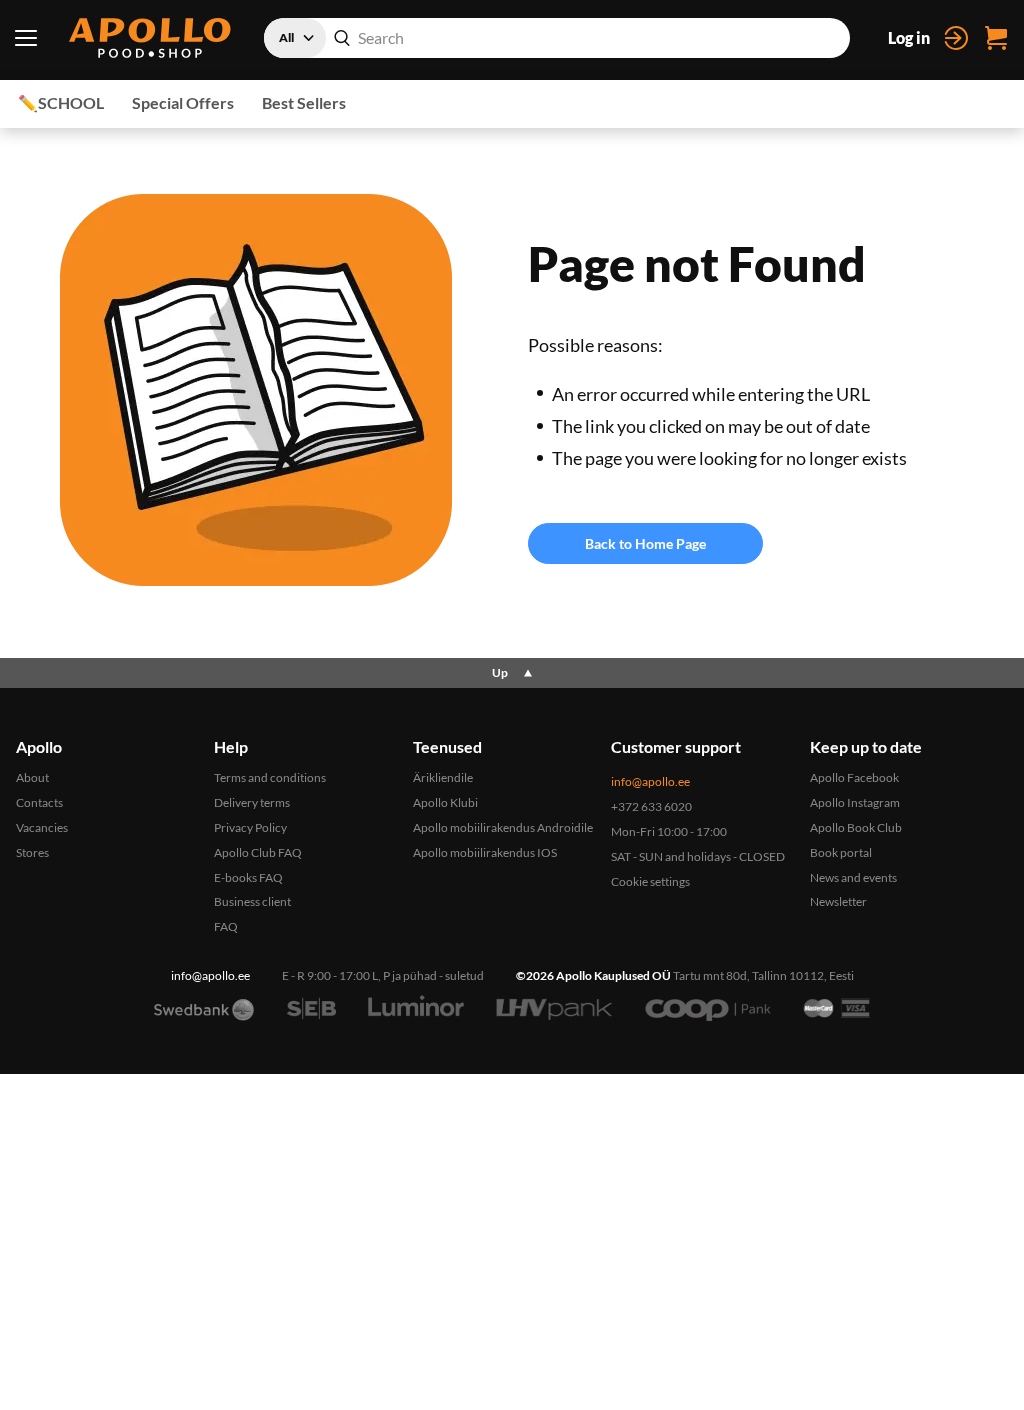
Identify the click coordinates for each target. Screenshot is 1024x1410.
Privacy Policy (250, 827)
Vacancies (42, 827)
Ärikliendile (443, 777)
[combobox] (557, 38)
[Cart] (996, 38)
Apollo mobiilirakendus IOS (485, 852)
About (32, 777)
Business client (252, 901)
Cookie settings (650, 881)
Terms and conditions (270, 777)
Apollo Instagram (855, 802)
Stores (32, 852)
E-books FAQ (248, 877)
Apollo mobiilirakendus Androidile (503, 827)
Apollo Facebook (854, 777)
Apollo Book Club (856, 827)
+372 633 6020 (651, 806)
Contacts (39, 802)
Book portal (841, 852)
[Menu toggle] (25, 38)
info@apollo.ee (650, 781)
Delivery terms (252, 802)
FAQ (226, 926)
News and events (853, 877)
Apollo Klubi (445, 802)
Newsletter (838, 901)
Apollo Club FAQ (258, 852)
